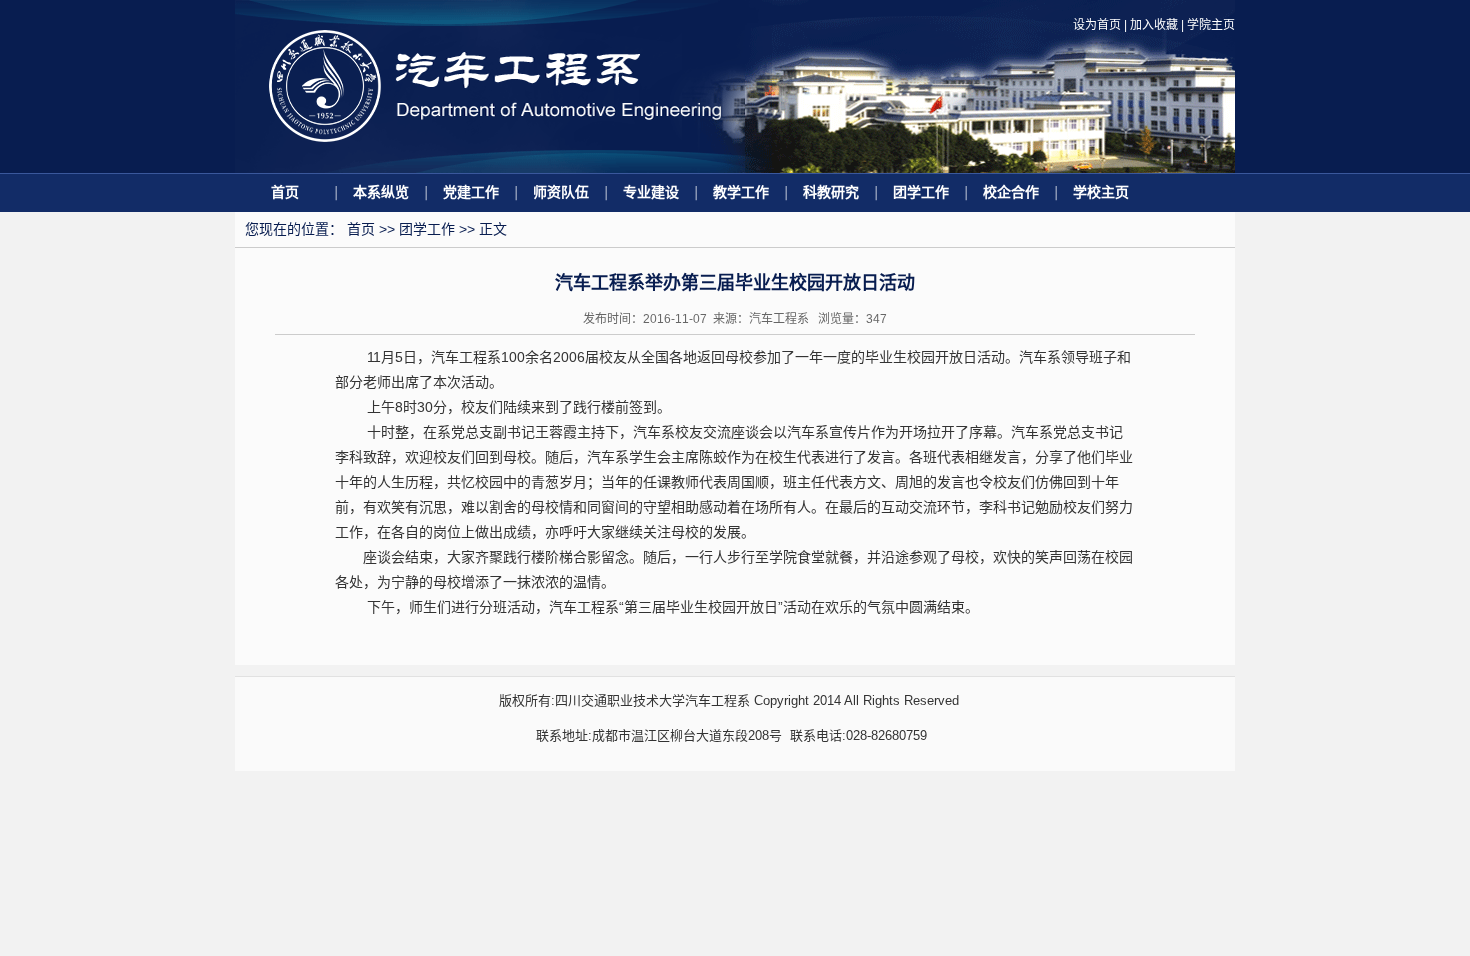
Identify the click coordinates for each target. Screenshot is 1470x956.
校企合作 (1011, 192)
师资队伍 (561, 192)
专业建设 (651, 192)
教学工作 (741, 192)
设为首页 (1097, 25)
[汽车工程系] (495, 168)
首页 (285, 192)
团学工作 (921, 192)
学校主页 (1101, 192)
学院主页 (1211, 25)
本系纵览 (381, 192)
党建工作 (471, 192)
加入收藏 (1154, 25)
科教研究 (831, 192)
